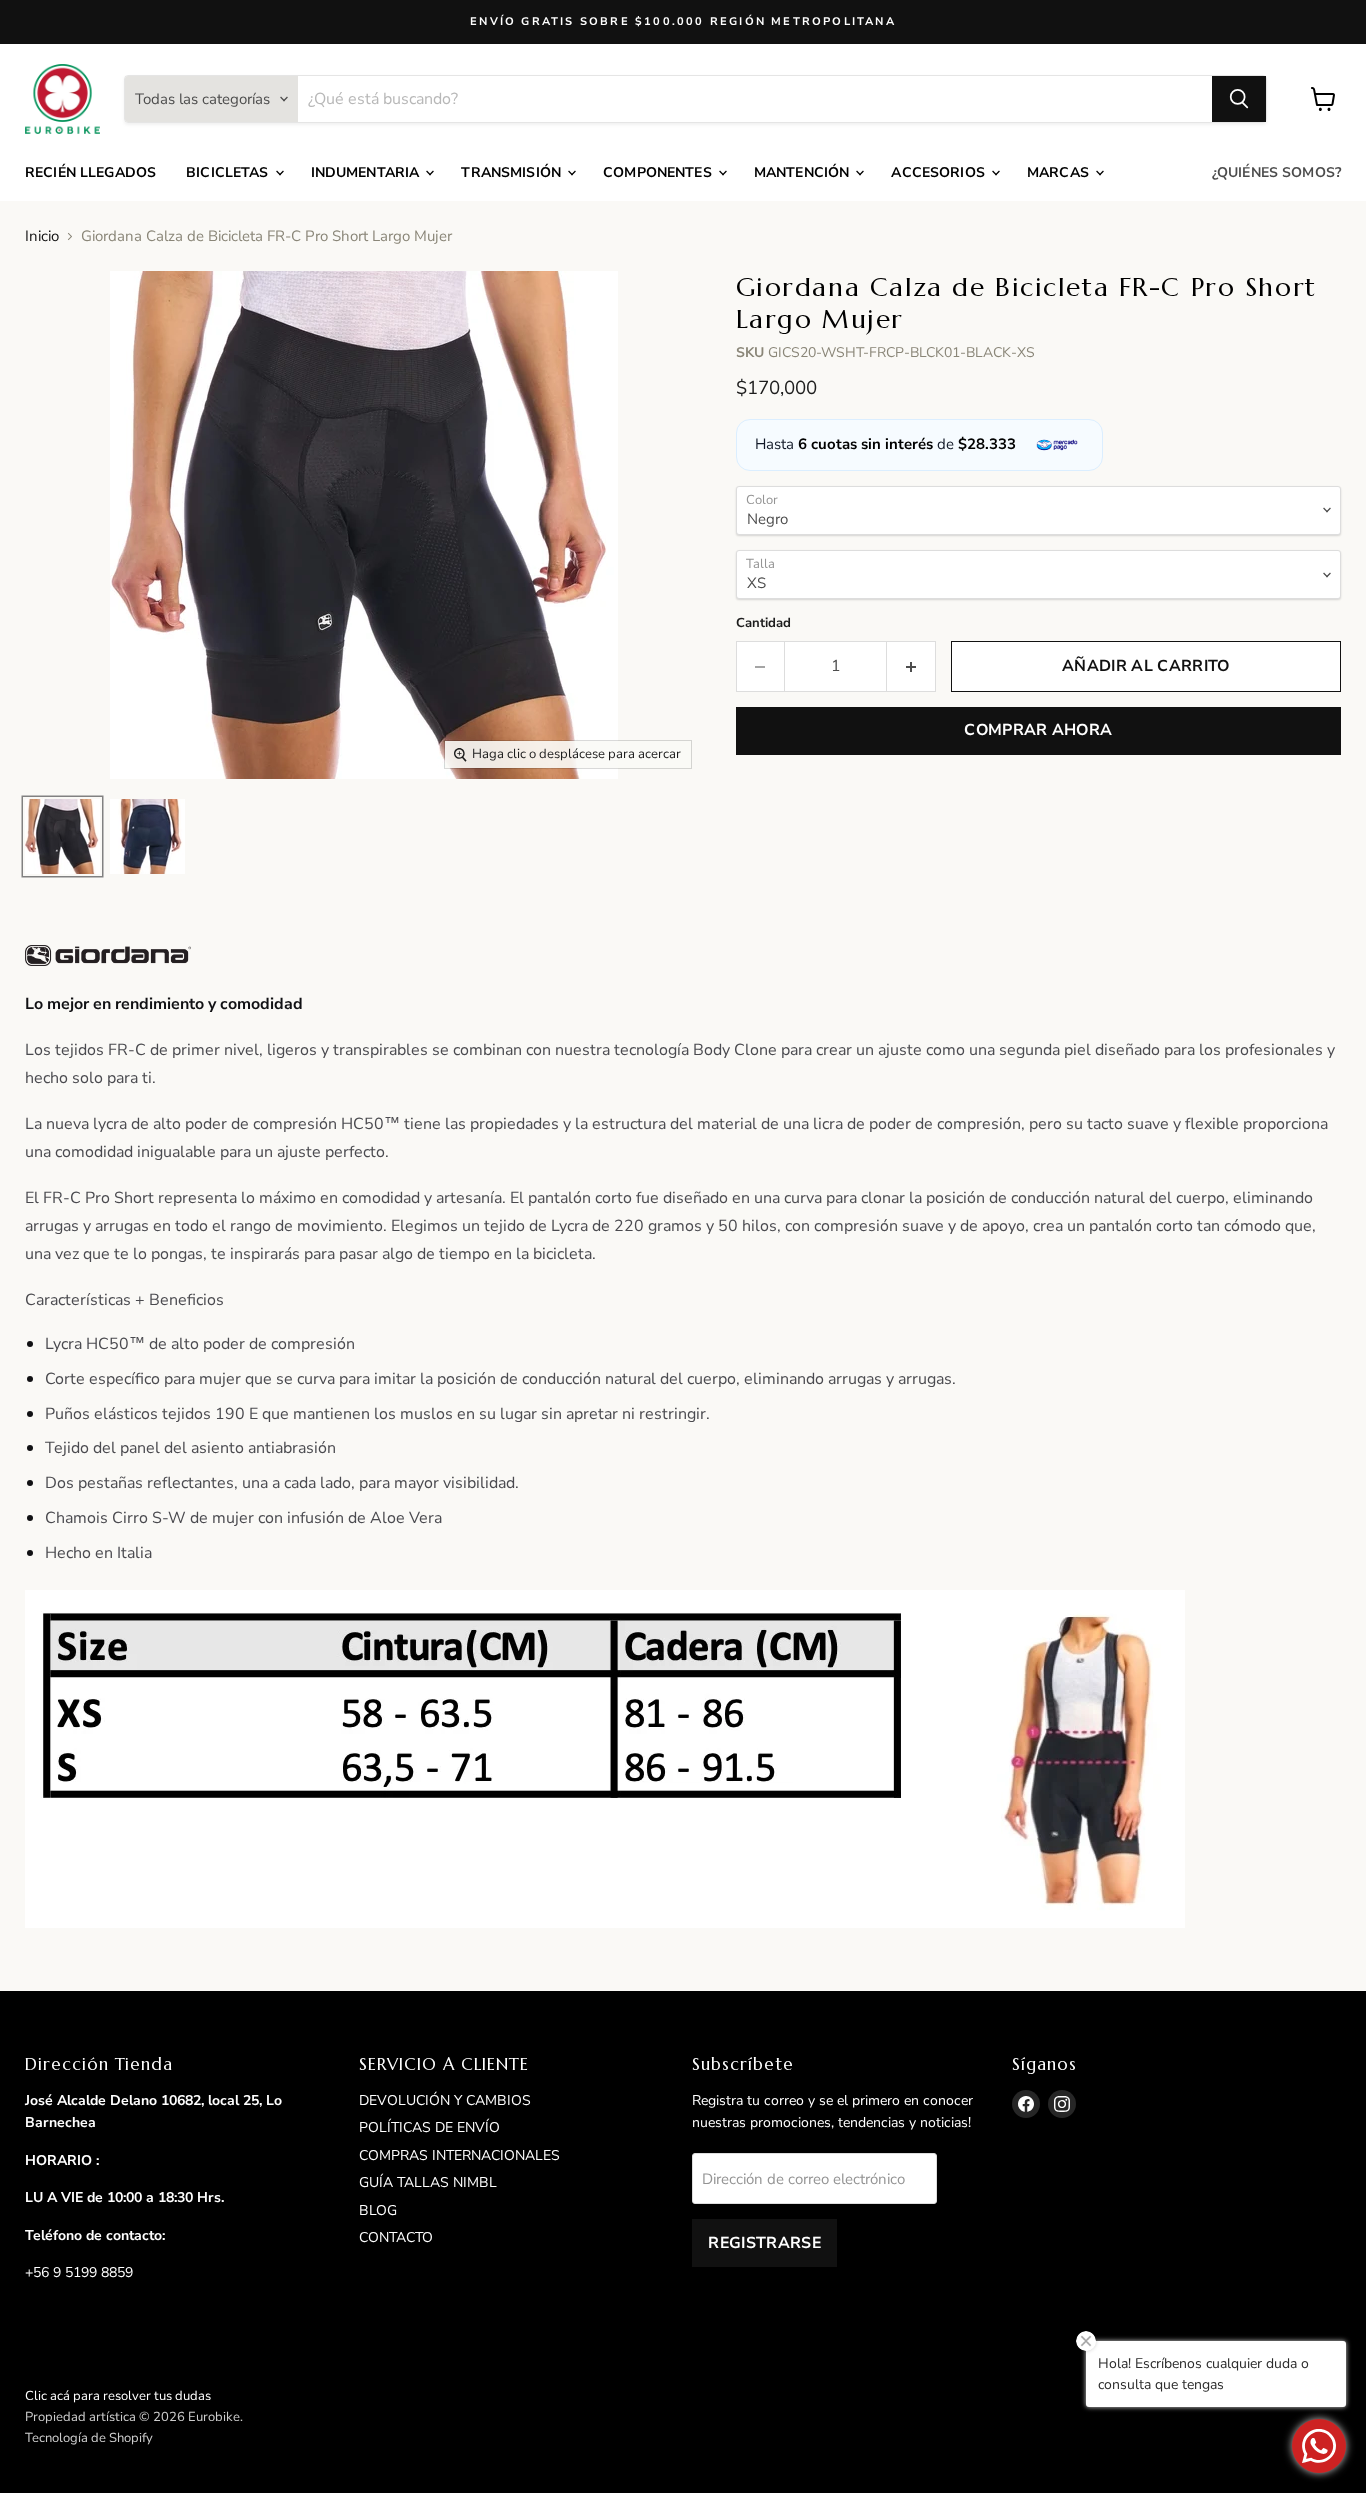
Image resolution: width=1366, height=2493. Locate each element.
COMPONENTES (659, 172)
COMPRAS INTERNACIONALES (459, 2155)
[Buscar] (1239, 99)
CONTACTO (396, 2237)
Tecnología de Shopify (89, 2438)
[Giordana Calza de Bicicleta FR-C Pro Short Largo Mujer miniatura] (62, 836)
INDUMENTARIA (367, 172)
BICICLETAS (229, 172)
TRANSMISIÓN (513, 172)
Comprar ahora (1038, 730)
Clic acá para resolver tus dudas (118, 2396)
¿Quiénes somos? (1276, 172)
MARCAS (1060, 172)
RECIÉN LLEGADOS (90, 172)
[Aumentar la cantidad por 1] (911, 666)
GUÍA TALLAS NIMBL (428, 2182)
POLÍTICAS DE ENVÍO (429, 2127)
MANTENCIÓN (804, 172)
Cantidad (763, 623)
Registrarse (764, 2243)
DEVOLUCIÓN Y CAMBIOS (445, 2100)
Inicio (42, 236)
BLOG (378, 2210)
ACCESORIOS (940, 172)
